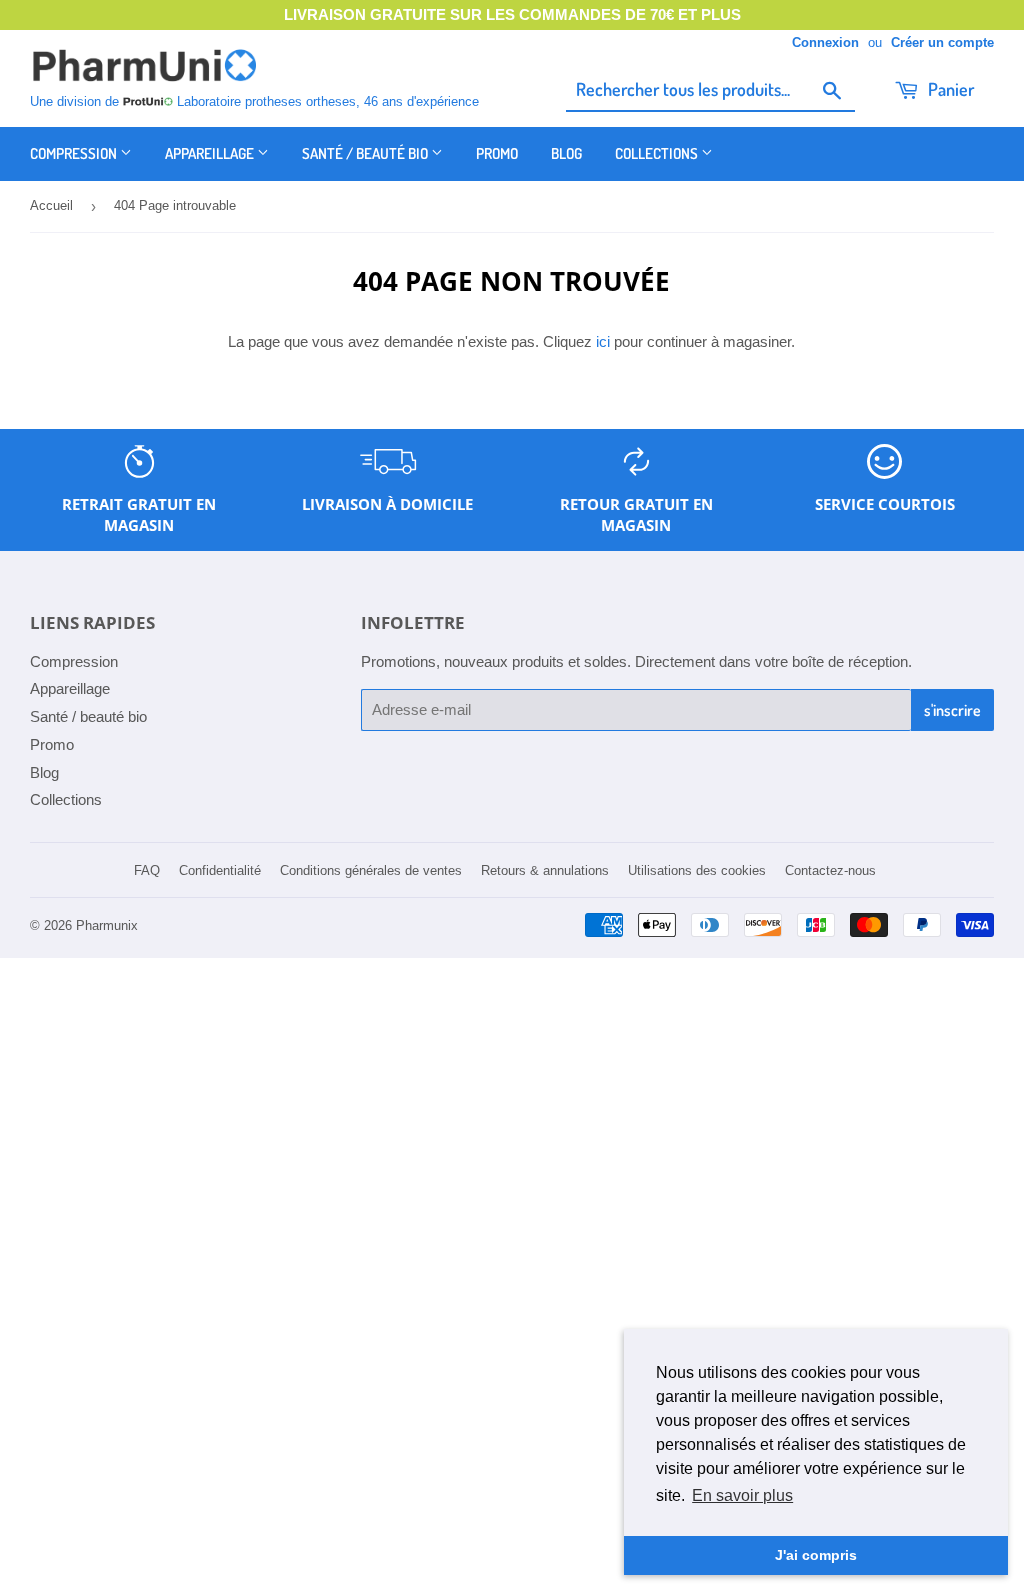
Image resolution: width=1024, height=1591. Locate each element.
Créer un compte (942, 42)
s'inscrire (952, 710)
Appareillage (211, 153)
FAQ (147, 870)
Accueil (51, 205)
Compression (75, 153)
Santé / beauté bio (366, 153)
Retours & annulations (545, 870)
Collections (658, 153)
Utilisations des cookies (697, 870)
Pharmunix (107, 925)
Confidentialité (220, 870)
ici (603, 341)
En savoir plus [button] (742, 1495)
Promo (497, 153)
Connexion (825, 42)
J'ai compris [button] (816, 1555)
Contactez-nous (830, 870)
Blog (566, 153)
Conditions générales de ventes (371, 870)
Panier (949, 89)
